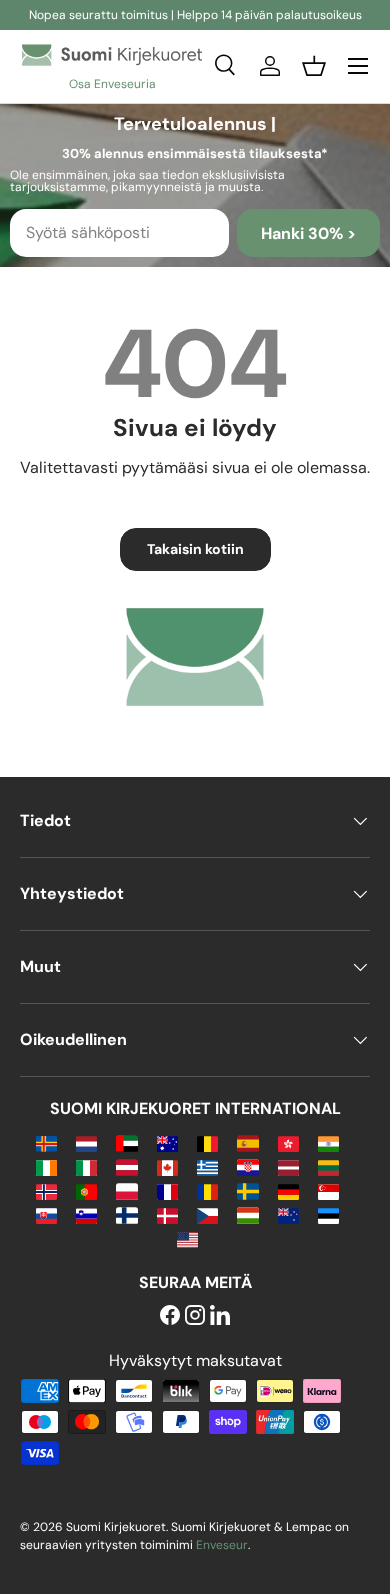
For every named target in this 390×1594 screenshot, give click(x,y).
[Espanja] (247, 1142)
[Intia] (328, 1142)
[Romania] (207, 1190)
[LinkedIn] (220, 1316)
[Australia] (167, 1142)
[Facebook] (170, 1316)
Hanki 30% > (308, 233)
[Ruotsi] (247, 1190)
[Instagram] (195, 1316)
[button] (314, 66)
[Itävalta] (126, 1166)
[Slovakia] (46, 1214)
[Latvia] (288, 1166)
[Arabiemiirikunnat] (126, 1142)
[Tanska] (167, 1214)
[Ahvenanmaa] (46, 1142)
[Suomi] (126, 1214)
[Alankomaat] (86, 1142)
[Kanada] (167, 1166)
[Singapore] (328, 1190)
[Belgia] (207, 1142)
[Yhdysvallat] (187, 1238)
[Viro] (328, 1214)
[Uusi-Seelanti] (288, 1214)
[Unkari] (247, 1214)
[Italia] (86, 1166)
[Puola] (126, 1190)
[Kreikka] (207, 1166)
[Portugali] (86, 1190)
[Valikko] (358, 66)
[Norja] (46, 1190)
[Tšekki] (207, 1214)
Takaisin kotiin (195, 549)
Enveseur (222, 1545)
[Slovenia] (86, 1214)
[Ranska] (167, 1190)
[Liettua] (328, 1166)
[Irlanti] (46, 1166)
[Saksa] (288, 1190)
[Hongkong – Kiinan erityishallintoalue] (288, 1142)
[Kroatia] (247, 1166)
